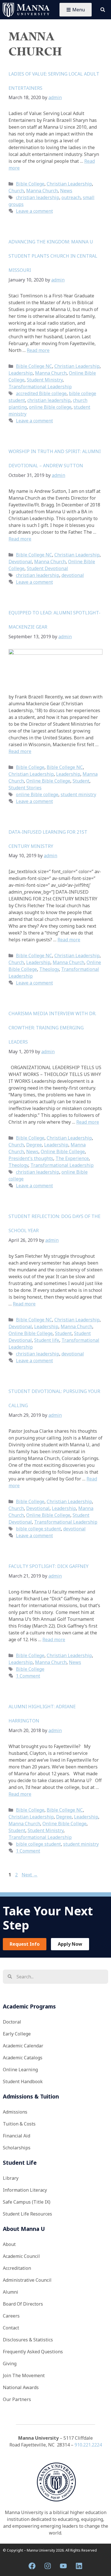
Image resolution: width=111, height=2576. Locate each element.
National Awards (21, 2387)
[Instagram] (48, 2566)
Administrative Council (27, 2280)
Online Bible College (48, 781)
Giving (10, 2364)
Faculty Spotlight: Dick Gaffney (49, 1566)
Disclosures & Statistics (28, 2340)
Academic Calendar (23, 2046)
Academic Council (21, 2256)
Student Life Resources (27, 2214)
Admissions (15, 2112)
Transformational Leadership (40, 387)
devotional (73, 575)
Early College (17, 2034)
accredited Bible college (41, 393)
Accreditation (17, 2268)
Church (16, 191)
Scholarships (17, 2148)
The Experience (72, 1158)
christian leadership (38, 197)
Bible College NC (34, 366)
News (66, 191)
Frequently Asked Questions (33, 2352)
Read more (38, 350)
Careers (11, 2316)
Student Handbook (23, 2081)
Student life (47, 1340)
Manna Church (42, 191)
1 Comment (28, 1676)
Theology (49, 969)
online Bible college (50, 407)
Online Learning (20, 2070)
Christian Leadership (69, 184)
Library (11, 2178)
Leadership (21, 373)
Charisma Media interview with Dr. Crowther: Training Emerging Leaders (52, 1028)
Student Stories (25, 788)
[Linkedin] (79, 2566)
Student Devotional (47, 568)
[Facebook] (32, 2566)
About (9, 2244)
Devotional (20, 562)
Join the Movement (24, 2375)
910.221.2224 (88, 2445)
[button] (103, 10)
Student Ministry (45, 380)
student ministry (78, 794)
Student (81, 781)
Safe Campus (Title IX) (27, 2202)
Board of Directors (23, 2304)
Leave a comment (34, 211)
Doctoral (12, 2022)
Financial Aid (17, 2136)
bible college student (38, 1529)
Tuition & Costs (19, 2124)
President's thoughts (31, 1158)
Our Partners (17, 2399)
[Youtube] (63, 2566)
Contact (11, 2328)
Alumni (11, 2292)
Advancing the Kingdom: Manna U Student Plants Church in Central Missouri (53, 256)
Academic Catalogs (23, 2058)
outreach (71, 197)
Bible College (30, 184)
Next (30, 1875)
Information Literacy (25, 2190)
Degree (34, 1145)
